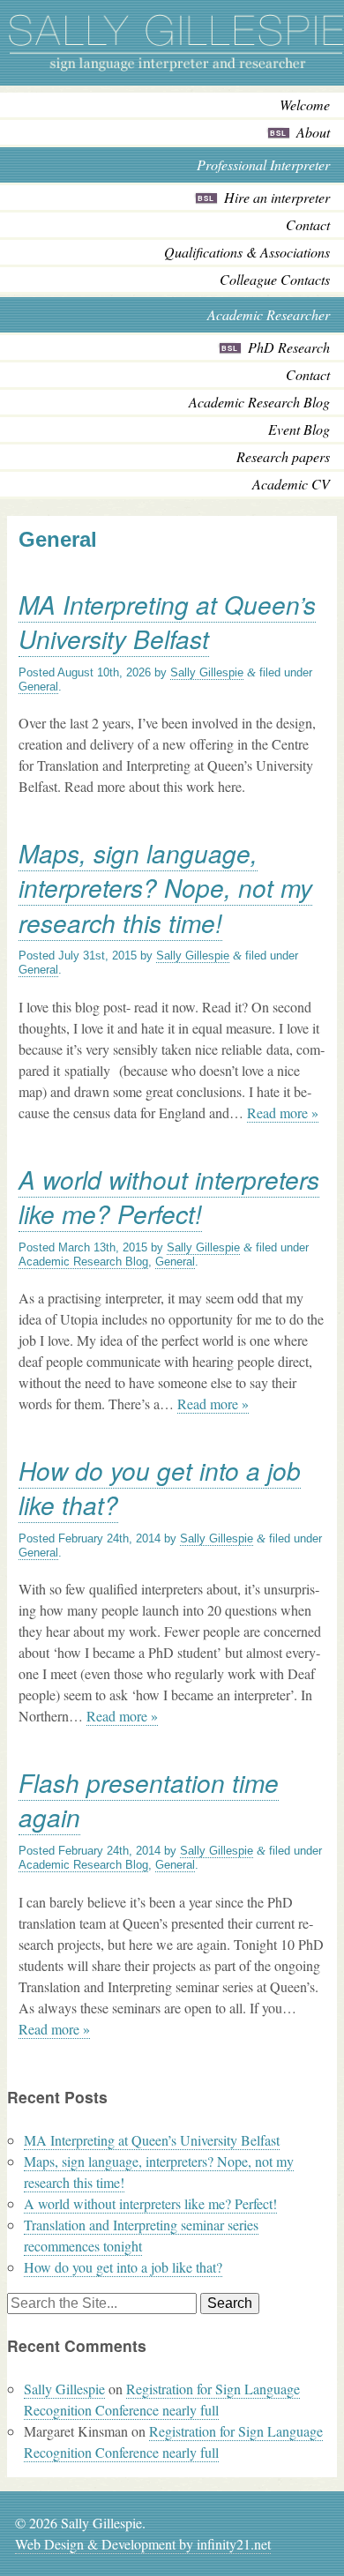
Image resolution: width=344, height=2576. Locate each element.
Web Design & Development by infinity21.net (143, 2544)
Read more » (283, 1113)
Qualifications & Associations (247, 252)
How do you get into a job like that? (160, 1487)
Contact (308, 224)
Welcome (305, 105)
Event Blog (299, 429)
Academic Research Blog (259, 402)
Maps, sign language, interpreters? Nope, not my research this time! (165, 887)
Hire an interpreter (277, 197)
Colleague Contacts (275, 279)
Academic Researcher (269, 314)
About (313, 132)
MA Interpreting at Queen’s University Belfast (167, 621)
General (38, 687)
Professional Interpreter (263, 164)
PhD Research (289, 347)
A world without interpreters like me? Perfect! (169, 1196)
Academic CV (291, 484)
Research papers (283, 456)
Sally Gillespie (207, 672)
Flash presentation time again (149, 1799)
